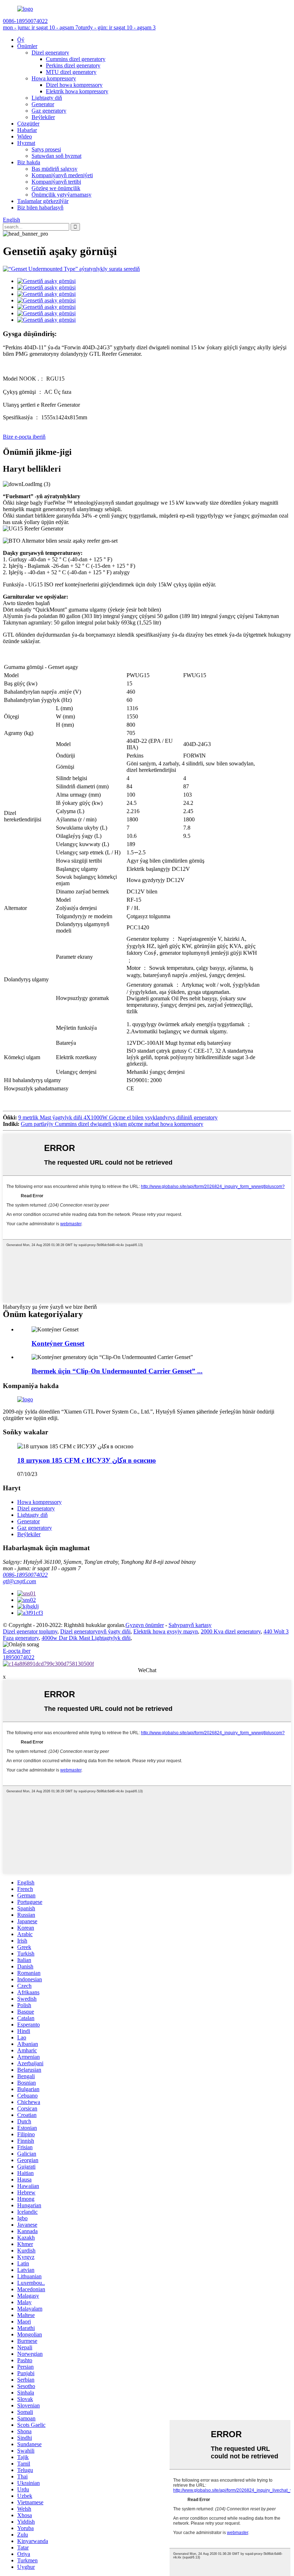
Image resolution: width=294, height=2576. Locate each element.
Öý (21, 40)
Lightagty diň (47, 98)
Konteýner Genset (58, 1343)
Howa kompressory (54, 78)
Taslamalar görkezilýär (43, 201)
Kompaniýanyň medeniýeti (62, 175)
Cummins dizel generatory (76, 59)
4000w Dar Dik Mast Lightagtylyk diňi (86, 1638)
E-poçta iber (17, 1651)
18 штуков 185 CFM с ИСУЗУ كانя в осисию (87, 1460)
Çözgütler (28, 124)
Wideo (25, 136)
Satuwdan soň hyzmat (56, 156)
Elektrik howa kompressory (77, 91)
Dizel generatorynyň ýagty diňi (95, 1631)
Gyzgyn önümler (145, 1625)
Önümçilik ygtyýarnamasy (61, 195)
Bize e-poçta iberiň (24, 437)
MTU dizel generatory (71, 72)
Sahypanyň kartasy (190, 1625)
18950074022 (19, 1657)
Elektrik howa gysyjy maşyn (166, 1631)
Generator (43, 104)
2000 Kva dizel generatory (231, 1631)
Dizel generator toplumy (30, 1631)
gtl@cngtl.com (20, 1581)
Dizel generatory (50, 53)
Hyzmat (26, 143)
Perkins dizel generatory (73, 65)
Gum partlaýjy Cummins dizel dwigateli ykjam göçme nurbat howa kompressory (112, 1124)
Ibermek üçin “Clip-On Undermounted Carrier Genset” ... (117, 1371)
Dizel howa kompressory (74, 85)
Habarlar (27, 130)
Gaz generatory (49, 111)
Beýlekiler (43, 117)
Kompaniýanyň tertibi (56, 182)
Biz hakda (29, 162)
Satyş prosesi (46, 149)
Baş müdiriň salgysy (54, 169)
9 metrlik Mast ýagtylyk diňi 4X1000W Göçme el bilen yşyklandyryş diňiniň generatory (118, 1117)
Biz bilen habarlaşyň (40, 207)
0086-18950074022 (25, 1575)
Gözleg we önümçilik (56, 188)
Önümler (27, 46)
